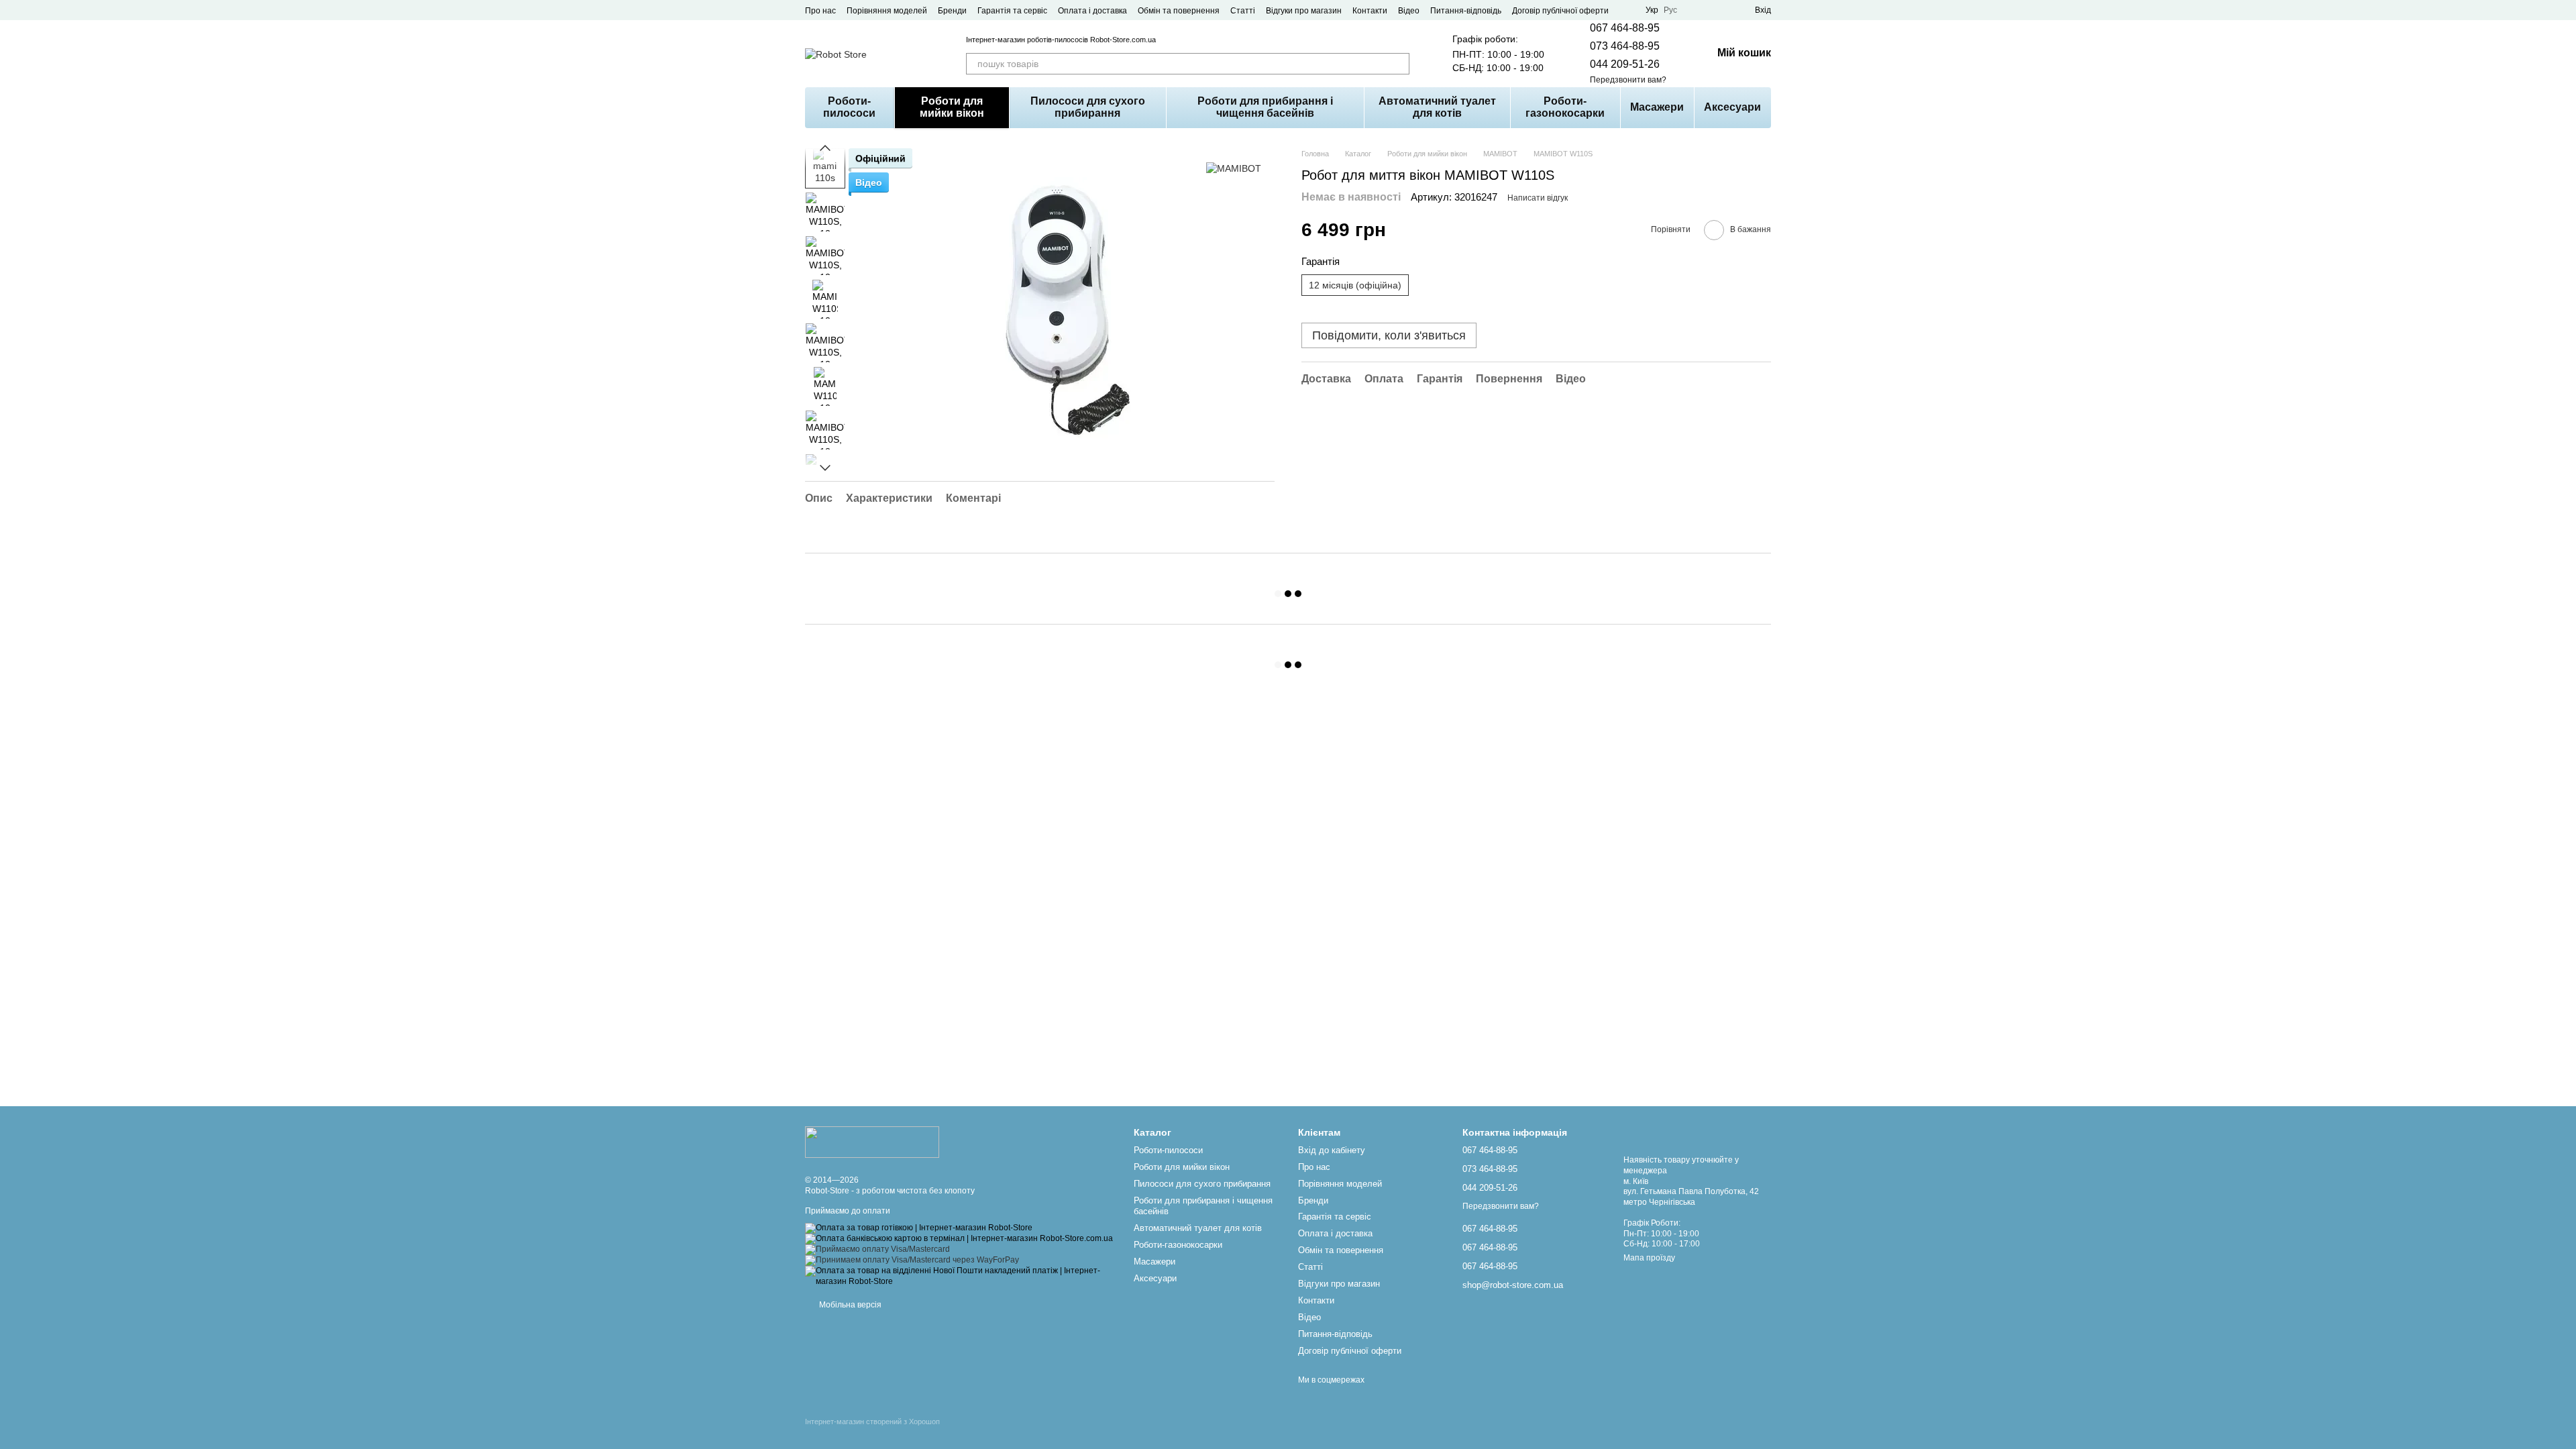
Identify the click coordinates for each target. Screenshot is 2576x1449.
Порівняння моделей (887, 11)
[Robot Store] (872, 1141)
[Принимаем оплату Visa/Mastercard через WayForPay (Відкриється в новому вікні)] (912, 1260)
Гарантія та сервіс (1012, 11)
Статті (1243, 11)
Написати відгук (1538, 198)
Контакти (1370, 11)
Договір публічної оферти (1560, 11)
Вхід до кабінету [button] (1332, 1150)
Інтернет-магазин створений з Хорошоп (872, 1421)
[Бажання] (1720, 10)
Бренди (952, 11)
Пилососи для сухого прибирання (1088, 107)
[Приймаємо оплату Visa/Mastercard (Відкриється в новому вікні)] (877, 1249)
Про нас (820, 11)
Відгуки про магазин (1304, 11)
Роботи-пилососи (849, 107)
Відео (1409, 11)
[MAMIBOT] (1234, 168)
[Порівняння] (1696, 10)
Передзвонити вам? (1628, 80)
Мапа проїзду (1649, 1258)
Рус (1670, 10)
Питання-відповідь (1466, 11)
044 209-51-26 (1625, 64)
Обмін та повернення (1179, 11)
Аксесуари (1732, 107)
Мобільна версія (849, 1305)
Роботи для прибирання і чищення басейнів (1265, 107)
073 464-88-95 (1625, 46)
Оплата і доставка (1092, 11)
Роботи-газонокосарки (1565, 107)
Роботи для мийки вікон (952, 107)
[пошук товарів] (1399, 64)
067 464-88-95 (1625, 28)
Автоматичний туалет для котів (1437, 107)
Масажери (1657, 107)
